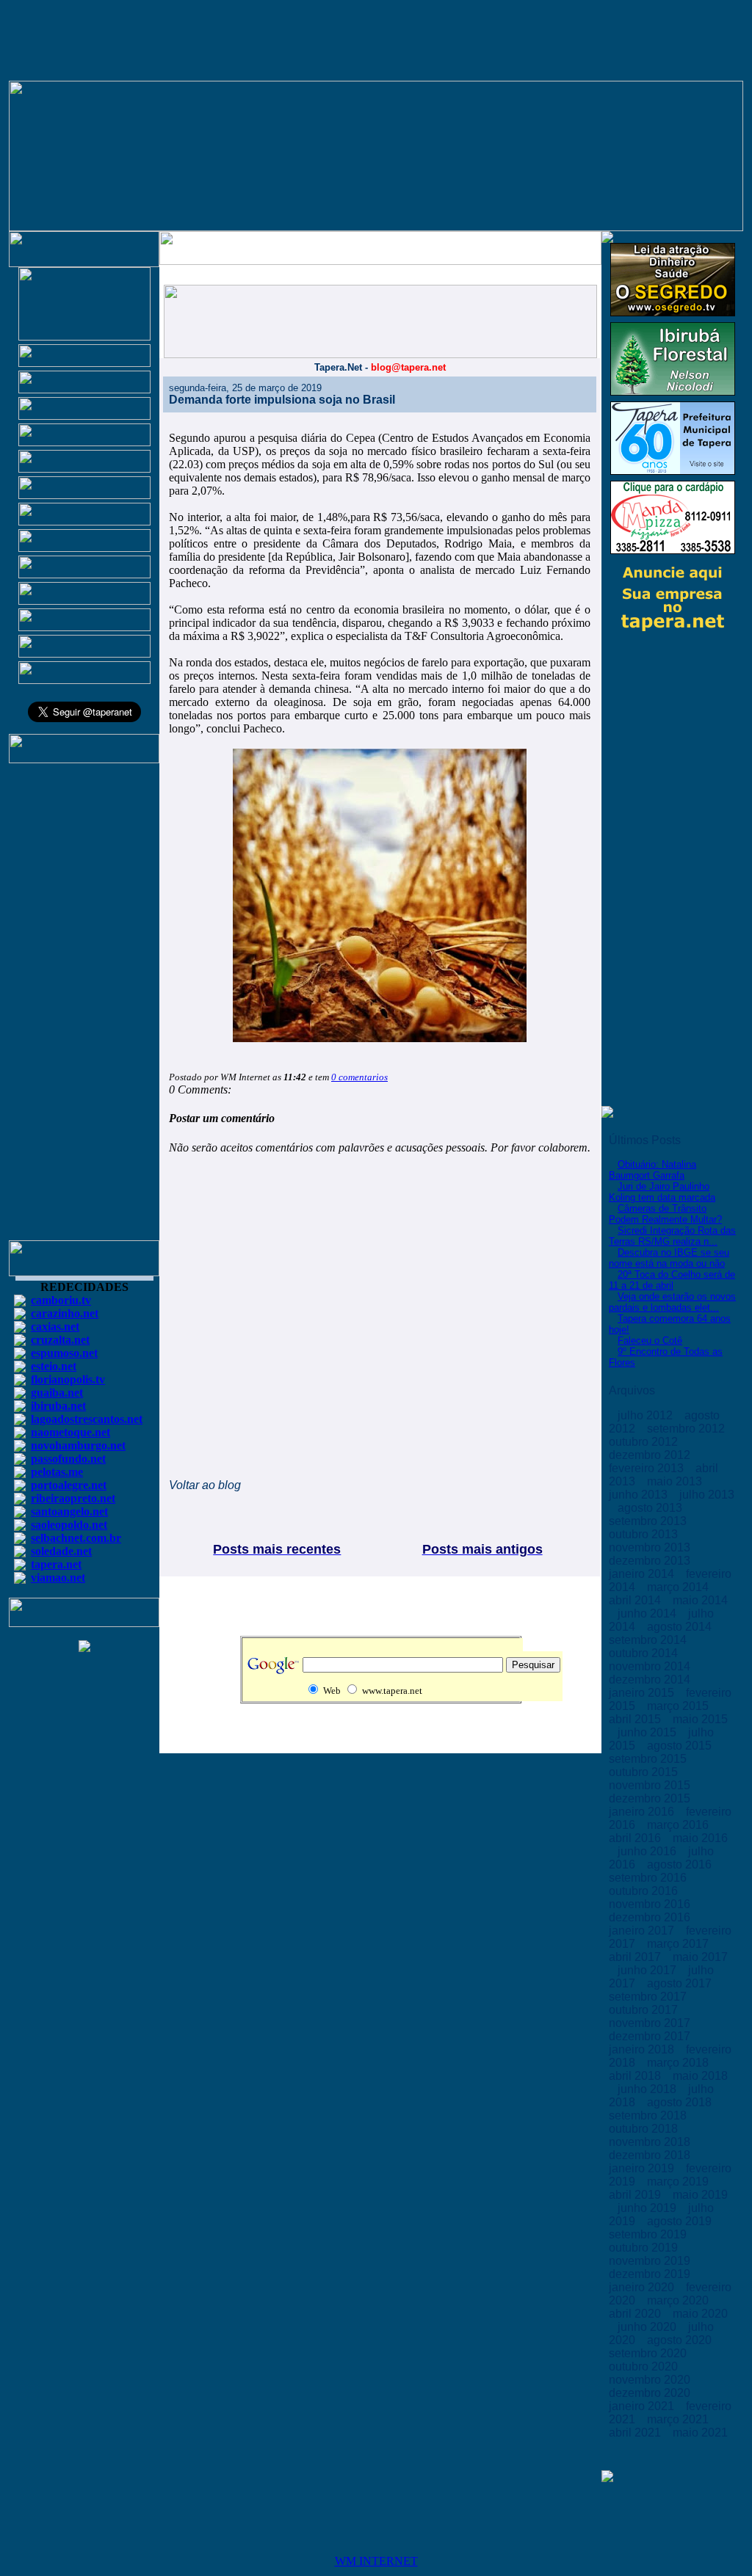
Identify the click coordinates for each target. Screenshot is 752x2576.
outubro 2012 (645, 1442)
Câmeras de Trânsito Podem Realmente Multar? (665, 1214)
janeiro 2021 (643, 2406)
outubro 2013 (645, 1534)
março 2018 (679, 2063)
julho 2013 (707, 1495)
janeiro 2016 (643, 1812)
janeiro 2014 (643, 1574)
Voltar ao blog (205, 1485)
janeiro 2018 (643, 2049)
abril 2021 (636, 2433)
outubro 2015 (645, 1772)
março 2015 (679, 1706)
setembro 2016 (649, 1878)
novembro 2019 (651, 2261)
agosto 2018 (681, 2102)
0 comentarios (359, 1077)
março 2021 (679, 2419)
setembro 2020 (649, 2353)
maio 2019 (700, 2195)
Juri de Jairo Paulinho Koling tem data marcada (662, 1192)
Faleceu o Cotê (650, 1340)
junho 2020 (648, 2327)
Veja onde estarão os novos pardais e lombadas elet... (672, 1302)
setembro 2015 (649, 1759)
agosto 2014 (681, 1627)
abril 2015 (636, 1719)
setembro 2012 (687, 1429)
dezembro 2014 (651, 1680)
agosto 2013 (651, 1508)
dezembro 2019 (651, 2274)
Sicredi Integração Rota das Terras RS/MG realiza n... (672, 1236)
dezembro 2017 (651, 2036)
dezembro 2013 (651, 1561)
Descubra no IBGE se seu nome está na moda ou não (669, 1258)
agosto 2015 (681, 1746)
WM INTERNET (376, 2561)
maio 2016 (700, 1838)
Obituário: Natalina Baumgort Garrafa (652, 1170)
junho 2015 (648, 1732)
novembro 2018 (651, 2142)
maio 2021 (700, 2433)
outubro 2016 (645, 1891)
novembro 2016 (651, 1904)
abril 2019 (636, 2195)
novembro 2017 (651, 2023)
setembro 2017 (649, 1997)
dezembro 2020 (651, 2393)
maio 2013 (676, 1481)
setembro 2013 (649, 1521)
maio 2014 (700, 1600)
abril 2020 (636, 2314)
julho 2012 (647, 1415)
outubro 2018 (645, 2129)
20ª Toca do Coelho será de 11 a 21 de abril (672, 1280)
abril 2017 (636, 1957)
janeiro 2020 (643, 2287)
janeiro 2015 (643, 1693)
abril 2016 (636, 1838)
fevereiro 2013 (648, 1468)
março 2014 (679, 1587)
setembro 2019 (649, 2234)
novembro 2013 (651, 1547)
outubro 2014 (645, 1653)
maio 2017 (700, 1957)
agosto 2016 (681, 1864)
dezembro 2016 (651, 1917)
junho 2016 (648, 1851)
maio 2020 (700, 2314)
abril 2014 (636, 1600)
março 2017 (679, 1944)
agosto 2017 (681, 1983)
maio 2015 (700, 1719)
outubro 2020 (645, 2366)
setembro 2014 (649, 1640)
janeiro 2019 (643, 2168)
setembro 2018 (649, 2115)
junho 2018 (648, 2089)
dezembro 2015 (651, 1798)
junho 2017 (648, 1970)
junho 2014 (648, 1613)
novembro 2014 (651, 1666)
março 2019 (679, 2182)
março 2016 (679, 1825)
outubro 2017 (645, 2010)
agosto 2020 (681, 2340)
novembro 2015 (651, 1785)
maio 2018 (700, 2076)
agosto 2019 (681, 2221)
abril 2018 (636, 2076)
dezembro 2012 (651, 1455)
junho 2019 (648, 2208)
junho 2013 (640, 1495)
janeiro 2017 (643, 1931)
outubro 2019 (645, 2248)
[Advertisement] (84, 1008)
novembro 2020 (651, 2380)
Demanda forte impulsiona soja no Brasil (282, 400)
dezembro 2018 (651, 2155)
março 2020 (679, 2300)
